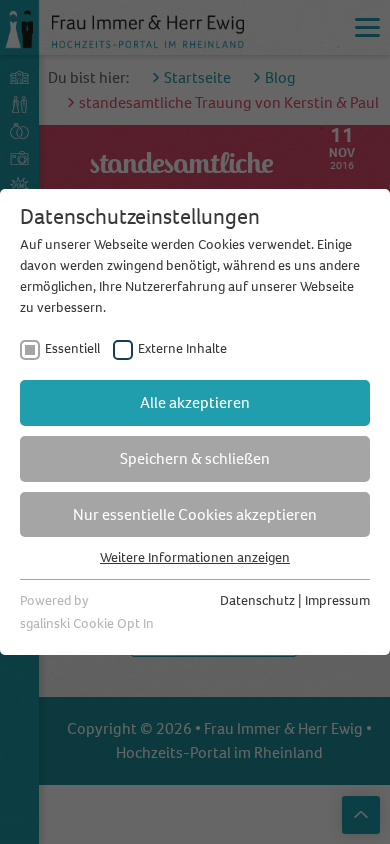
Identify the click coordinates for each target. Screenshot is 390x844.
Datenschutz (257, 600)
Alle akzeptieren (195, 402)
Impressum (337, 600)
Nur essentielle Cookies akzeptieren (195, 514)
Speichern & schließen (195, 458)
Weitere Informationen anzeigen (195, 557)
